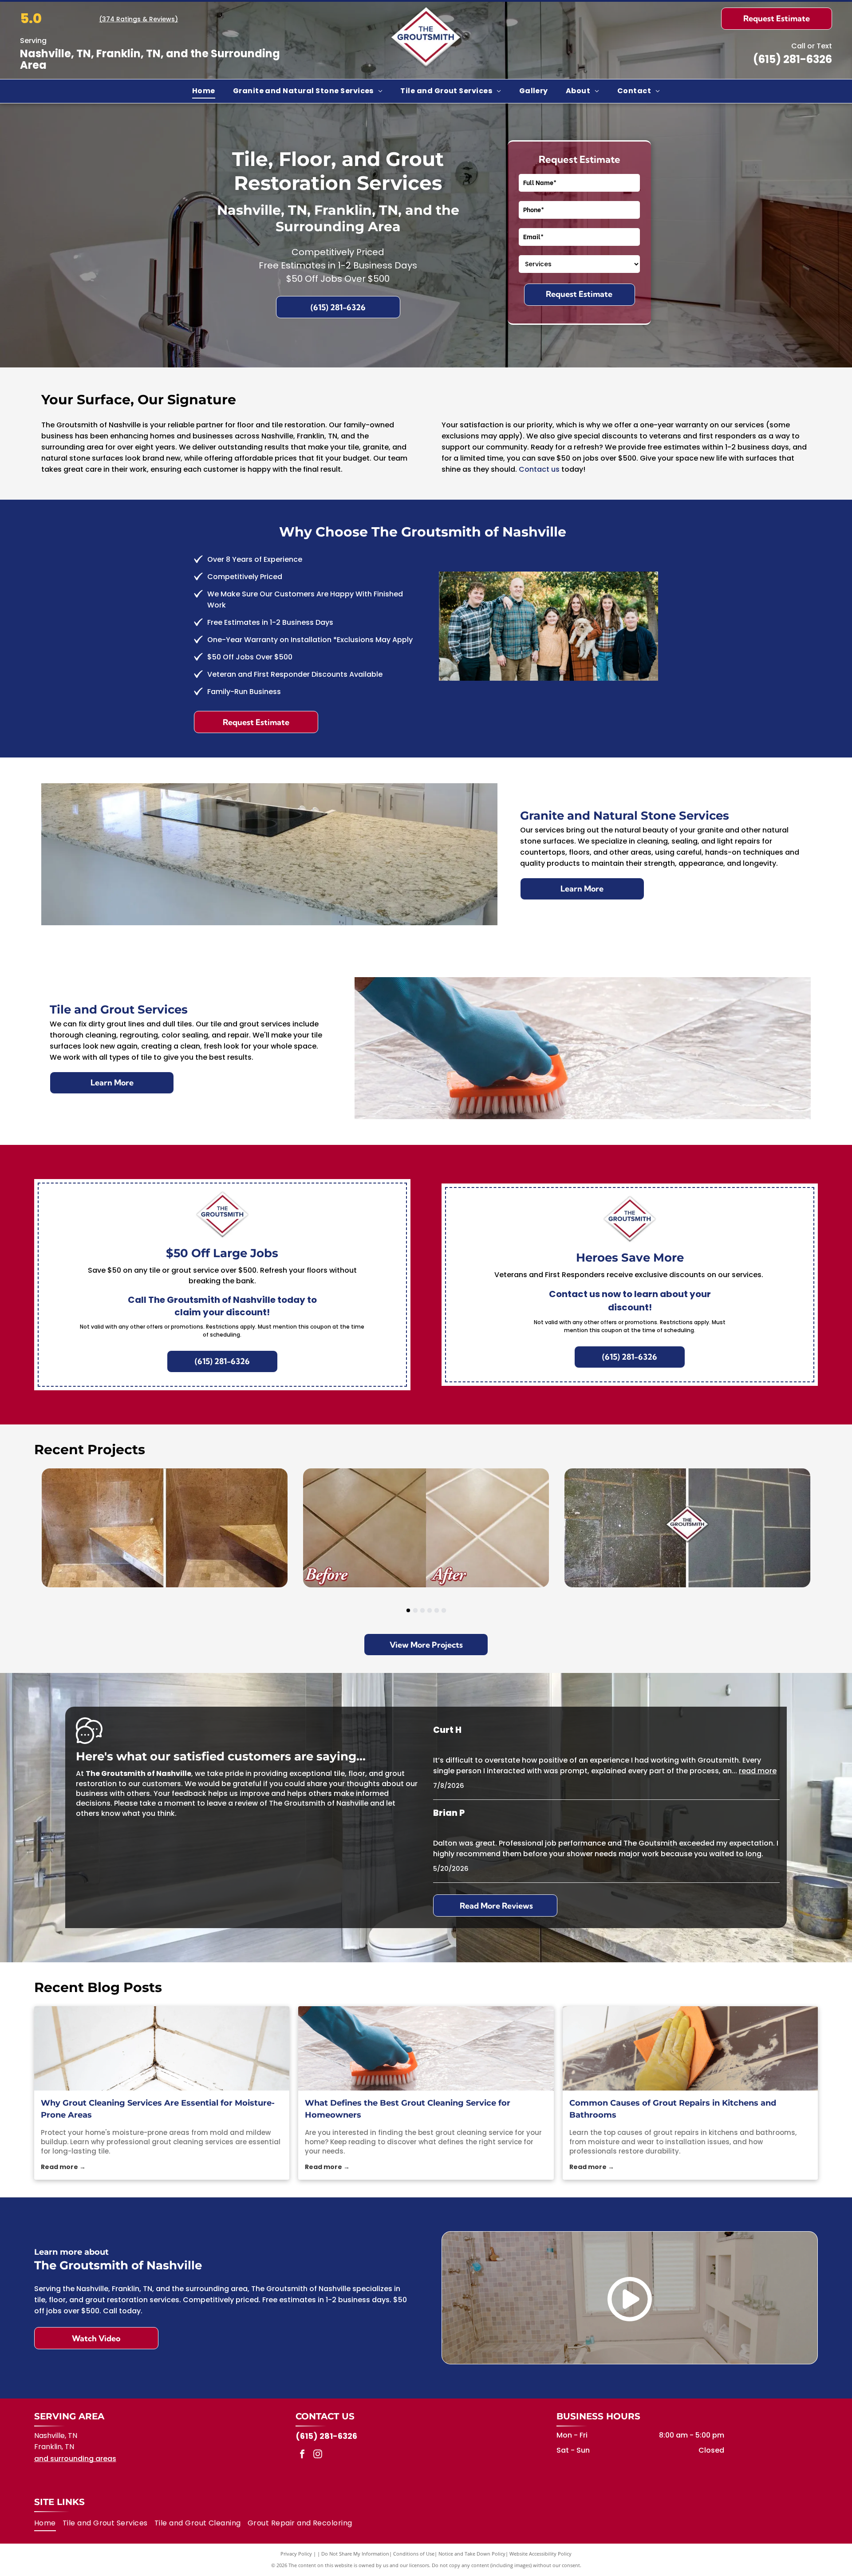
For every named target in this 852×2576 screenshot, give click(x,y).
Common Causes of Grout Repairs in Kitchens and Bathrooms (673, 2109)
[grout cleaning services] (162, 2048)
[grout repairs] (690, 2048)
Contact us (539, 469)
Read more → (63, 2167)
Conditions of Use (414, 2554)
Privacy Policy (296, 2554)
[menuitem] (204, 91)
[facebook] (302, 2455)
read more (758, 1771)
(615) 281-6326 (793, 59)
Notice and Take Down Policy (472, 2554)
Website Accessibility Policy (540, 2554)
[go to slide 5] (437, 1610)
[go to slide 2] (415, 1610)
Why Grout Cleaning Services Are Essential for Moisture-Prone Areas (158, 2109)
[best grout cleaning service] (426, 2048)
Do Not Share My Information (355, 2554)
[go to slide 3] (422, 1610)
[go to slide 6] (444, 1610)
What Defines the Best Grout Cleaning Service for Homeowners (408, 2109)
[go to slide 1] (408, 1610)
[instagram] (318, 2455)
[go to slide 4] (430, 1610)
